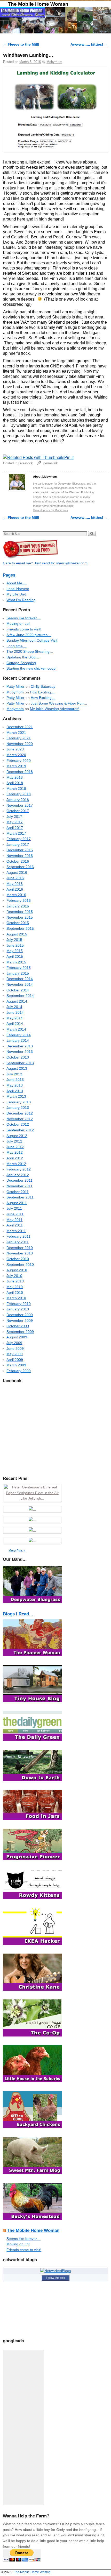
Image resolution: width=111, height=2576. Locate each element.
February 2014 (19, 1035)
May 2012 (15, 1152)
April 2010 (15, 1293)
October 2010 (18, 1259)
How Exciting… (42, 692)
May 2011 (14, 1220)
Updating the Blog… (23, 657)
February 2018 (19, 794)
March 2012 (16, 1164)
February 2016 (19, 900)
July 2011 (14, 1208)
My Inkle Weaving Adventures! (55, 709)
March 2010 (16, 1298)
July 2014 (14, 1007)
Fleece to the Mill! (21, 44)
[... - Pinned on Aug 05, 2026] (32, 1541)
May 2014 (15, 1018)
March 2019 (16, 766)
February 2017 (19, 839)
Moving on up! (18, 623)
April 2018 (15, 783)
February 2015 (19, 968)
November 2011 (19, 1186)
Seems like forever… (23, 618)
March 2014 (16, 1029)
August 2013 (17, 1068)
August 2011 (17, 1203)
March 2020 (16, 755)
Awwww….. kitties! (89, 44)
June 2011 (15, 1214)
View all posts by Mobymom (50, 510)
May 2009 (15, 1354)
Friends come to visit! (24, 629)
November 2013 (20, 1052)
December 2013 (20, 1046)
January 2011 (18, 1242)
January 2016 (18, 906)
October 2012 (18, 1124)
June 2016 (15, 878)
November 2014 (20, 984)
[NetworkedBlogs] (56, 2271)
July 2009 (14, 1343)
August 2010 (17, 1270)
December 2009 (20, 1315)
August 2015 (17, 934)
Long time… (16, 646)
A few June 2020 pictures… (29, 635)
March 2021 (16, 733)
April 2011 (15, 1225)
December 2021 (20, 727)
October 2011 (18, 1192)
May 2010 (15, 1287)
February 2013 (19, 1102)
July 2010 (14, 1276)
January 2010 (18, 1309)
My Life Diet (16, 594)
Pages (9, 575)
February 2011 (18, 1236)
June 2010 (15, 1281)
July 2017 (14, 817)
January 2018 (18, 800)
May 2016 (15, 884)
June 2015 (15, 945)
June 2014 (15, 1012)
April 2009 (15, 1360)
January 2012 (18, 1175)
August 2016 (17, 872)
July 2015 (14, 940)
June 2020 (15, 749)
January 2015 (18, 973)
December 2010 (20, 1248)
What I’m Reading (21, 600)
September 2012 (20, 1130)
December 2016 (20, 850)
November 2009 (20, 1321)
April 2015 (15, 956)
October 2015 (18, 923)
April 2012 (15, 1158)
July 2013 (14, 1074)
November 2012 (20, 1119)
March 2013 (16, 1096)
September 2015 (20, 928)
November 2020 (20, 744)
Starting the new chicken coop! (31, 668)
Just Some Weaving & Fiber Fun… (59, 703)
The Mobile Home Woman (38, 4)
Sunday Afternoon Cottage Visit (32, 640)
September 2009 (20, 1332)
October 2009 (18, 1326)
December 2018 (20, 772)
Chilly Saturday (43, 686)
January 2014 (18, 1040)
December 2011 (19, 1180)
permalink (51, 463)
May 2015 (15, 951)
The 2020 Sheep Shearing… (30, 651)
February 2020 (19, 761)
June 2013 (15, 1080)
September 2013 (20, 1063)
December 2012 (20, 1113)
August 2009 (17, 1337)
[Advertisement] (23, 2428)
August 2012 (17, 1136)
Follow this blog (55, 2278)
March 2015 (16, 962)
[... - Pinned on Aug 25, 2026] (32, 1509)
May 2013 (15, 1085)
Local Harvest (18, 589)
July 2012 (14, 1141)
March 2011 (16, 1231)
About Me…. (17, 583)
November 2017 (20, 805)
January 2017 (18, 845)
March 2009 (16, 1365)
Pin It (69, 457)
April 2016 (15, 889)
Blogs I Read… (18, 1614)
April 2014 (15, 1024)
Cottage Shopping (21, 663)
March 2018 (16, 789)
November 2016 (20, 856)
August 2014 (17, 1001)
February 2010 (19, 1304)
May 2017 (15, 822)
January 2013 (18, 1108)
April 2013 (15, 1091)
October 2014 (18, 990)
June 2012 (15, 1147)
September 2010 (20, 1265)
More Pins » (17, 1551)
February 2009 (19, 1371)
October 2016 (18, 861)
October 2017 (18, 811)
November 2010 (20, 1253)
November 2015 (20, 917)
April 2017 (15, 828)
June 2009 (15, 1349)
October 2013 (18, 1057)
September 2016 (20, 867)
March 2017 (16, 833)
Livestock (26, 463)
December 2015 (20, 912)
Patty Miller (15, 686)
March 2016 (16, 895)
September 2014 (20, 996)
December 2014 (20, 979)
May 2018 (15, 777)
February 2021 (19, 738)
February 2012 (19, 1169)
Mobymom (54, 62)
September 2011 (20, 1197)
